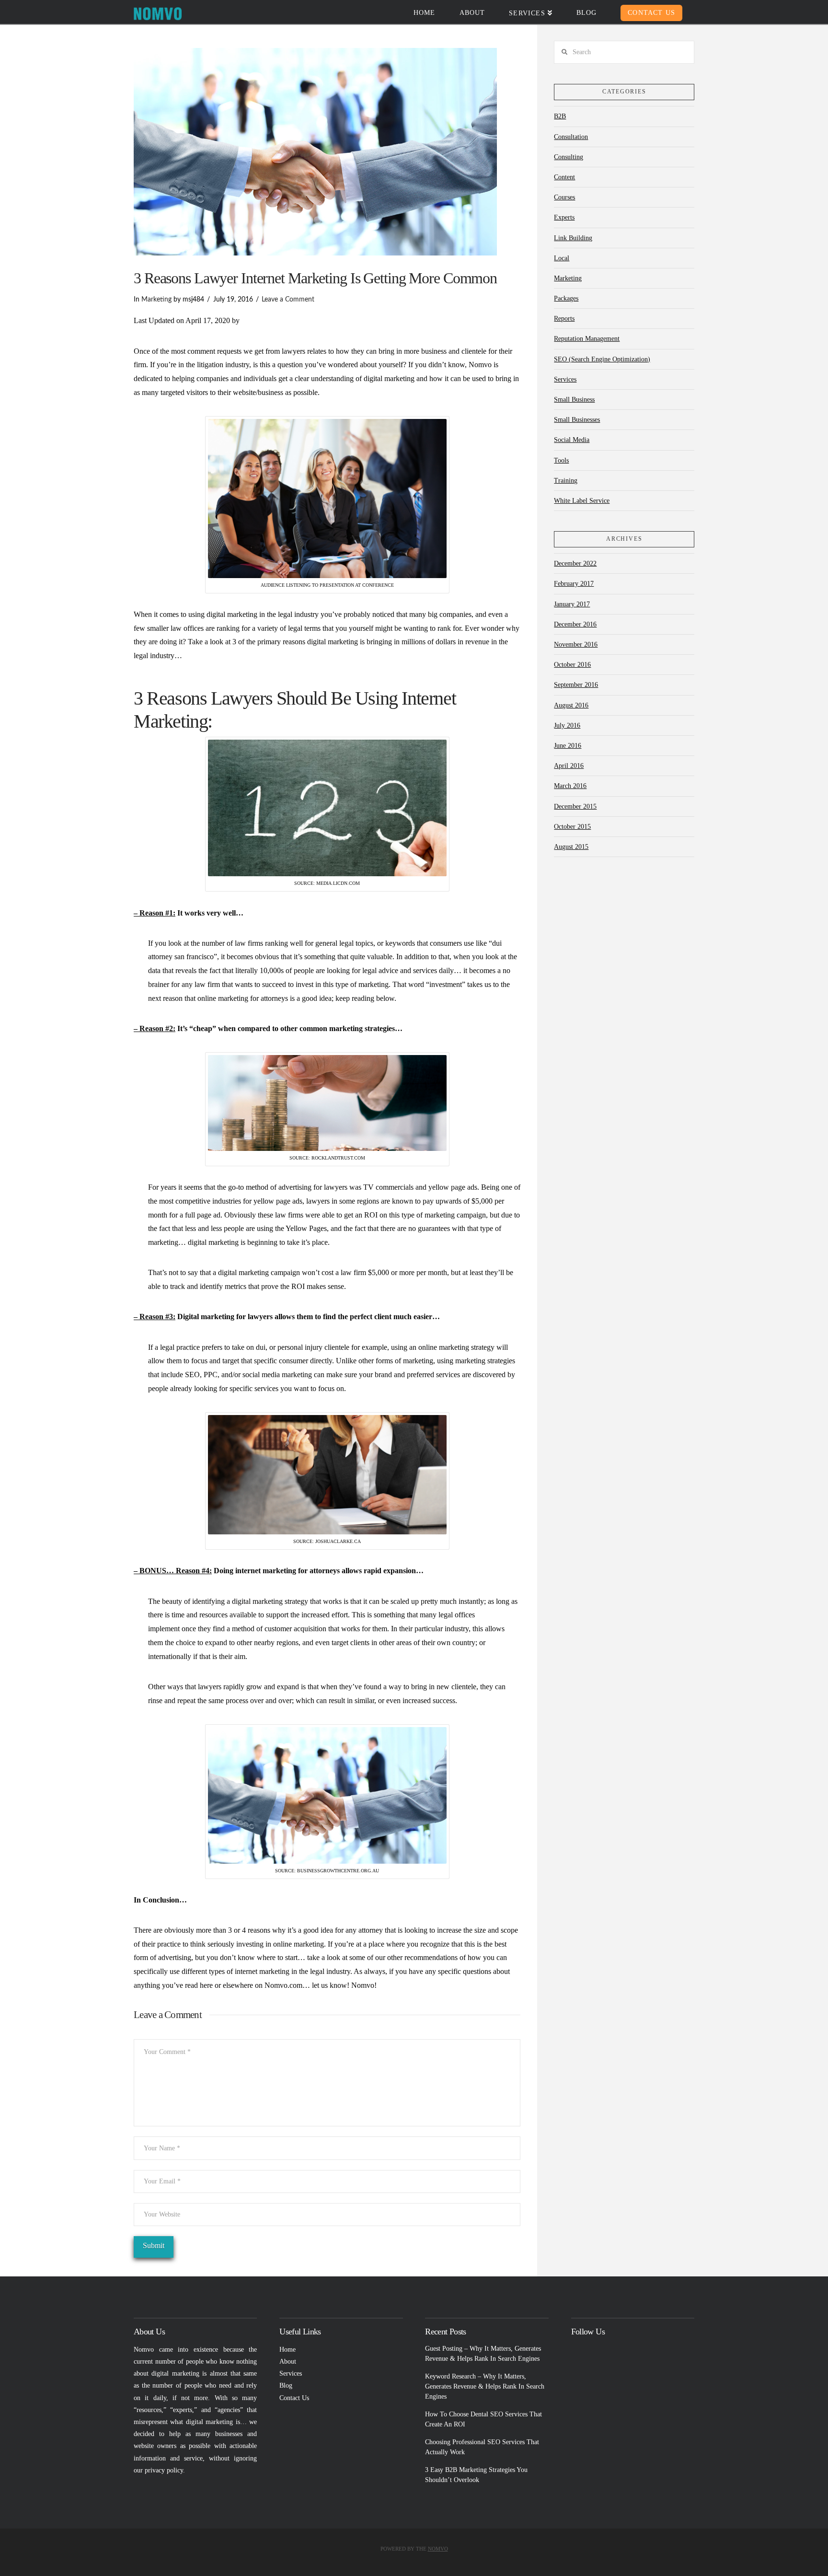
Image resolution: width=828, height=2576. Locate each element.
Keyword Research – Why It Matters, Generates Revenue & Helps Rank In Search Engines (485, 2386)
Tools (561, 460)
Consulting (569, 157)
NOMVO (438, 2549)
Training (566, 481)
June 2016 (568, 746)
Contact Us (294, 2398)
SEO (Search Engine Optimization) (602, 359)
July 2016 (567, 725)
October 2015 (572, 827)
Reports (564, 319)
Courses (564, 197)
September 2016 (576, 685)
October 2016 (572, 665)
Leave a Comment (288, 300)
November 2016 (576, 644)
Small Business (574, 400)
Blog (286, 2385)
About (288, 2361)
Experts (564, 217)
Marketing (156, 300)
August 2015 (571, 847)
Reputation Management (587, 339)
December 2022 (575, 563)
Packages (566, 298)
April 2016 (569, 766)
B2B (560, 116)
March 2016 (570, 786)
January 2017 (572, 604)
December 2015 (575, 806)
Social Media (572, 440)
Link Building (573, 238)
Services (565, 379)
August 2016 (571, 705)
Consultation (571, 137)
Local (562, 258)
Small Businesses (577, 420)
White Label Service (582, 501)
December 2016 (575, 624)
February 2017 (574, 584)
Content (564, 177)
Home (287, 2350)
